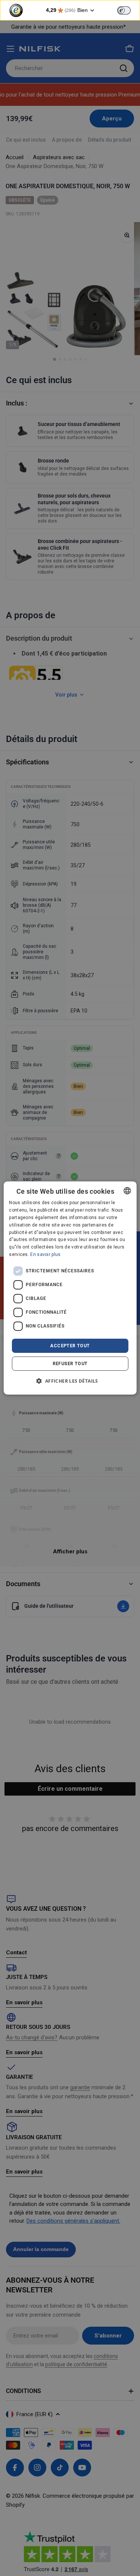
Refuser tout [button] (70, 1364)
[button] (70, 1381)
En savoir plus (45, 1254)
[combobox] (127, 1191)
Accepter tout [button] (70, 1346)
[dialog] (70, 1288)
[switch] (124, 10)
